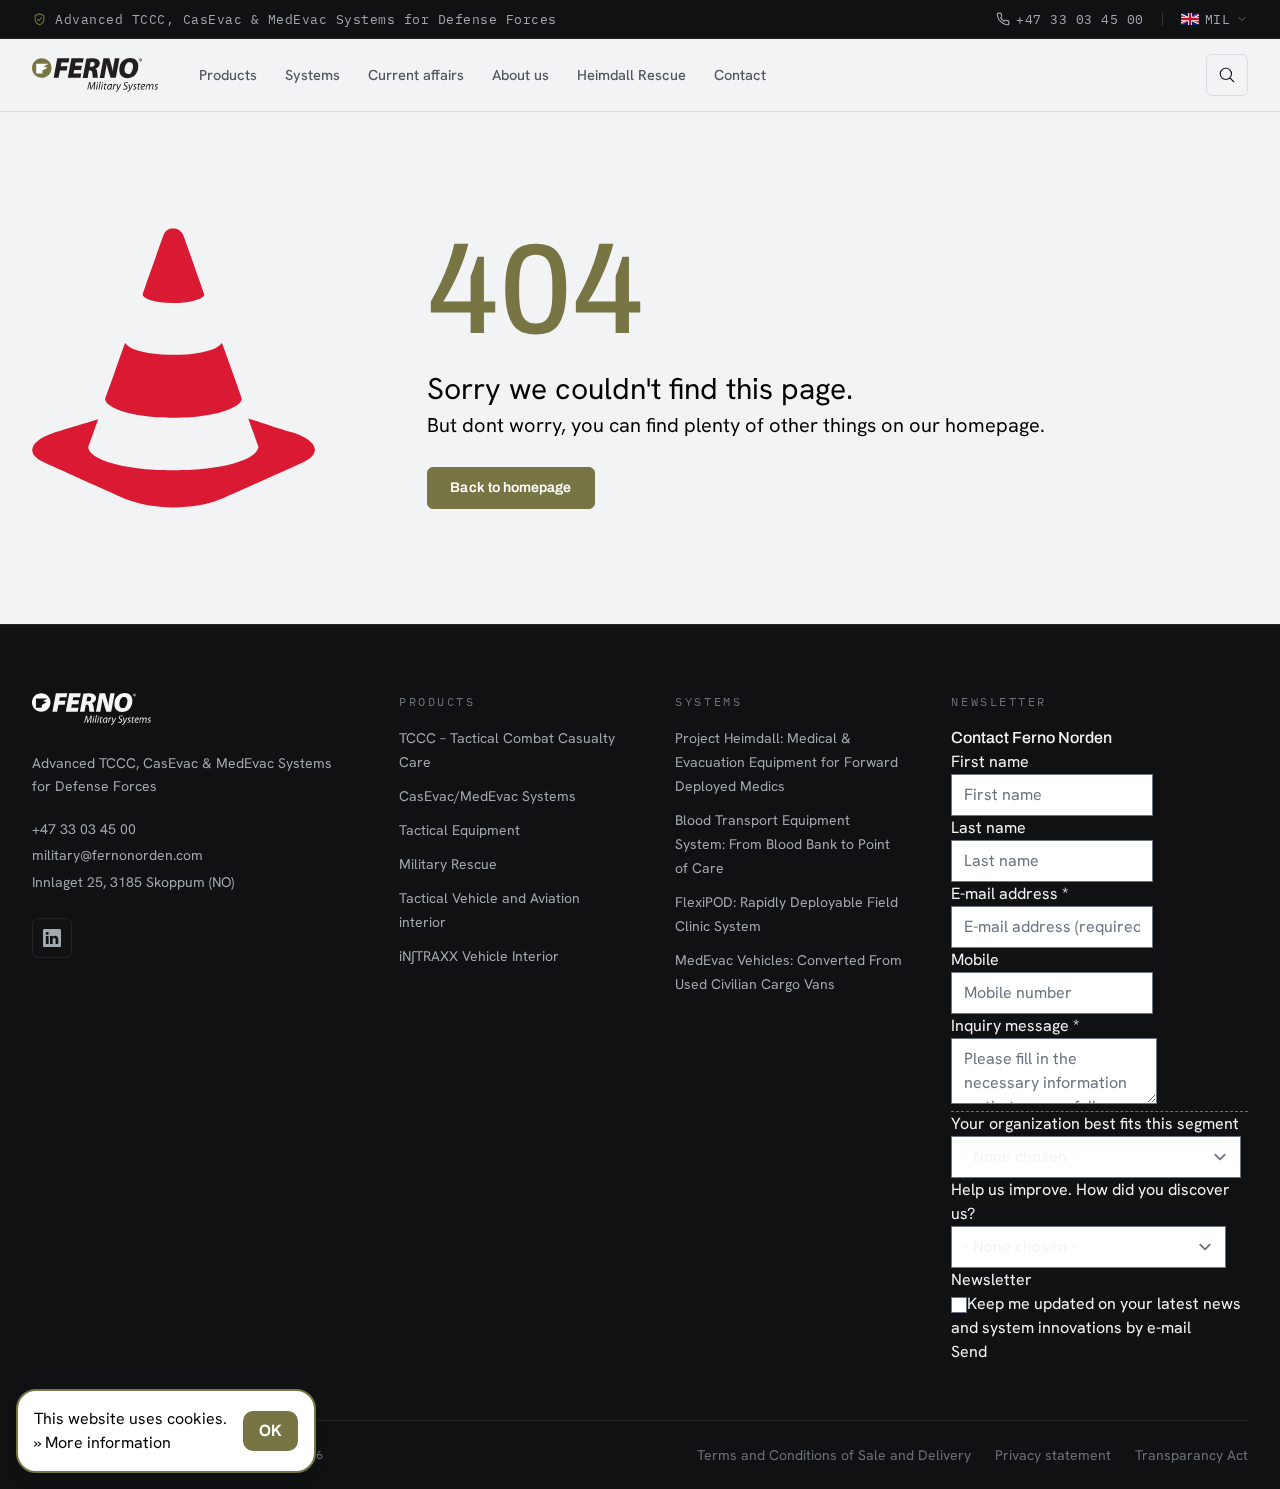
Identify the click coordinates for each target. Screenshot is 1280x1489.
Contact (740, 74)
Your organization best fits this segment (1095, 1123)
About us (520, 74)
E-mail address (1009, 893)
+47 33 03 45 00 (1080, 19)
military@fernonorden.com (117, 855)
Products (228, 74)
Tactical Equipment (459, 830)
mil (1218, 19)
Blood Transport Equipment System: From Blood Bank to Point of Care (782, 844)
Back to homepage (510, 487)
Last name (988, 827)
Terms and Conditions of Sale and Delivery (834, 1455)
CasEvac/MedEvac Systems (487, 796)
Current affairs (416, 74)
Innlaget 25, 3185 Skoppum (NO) (133, 882)
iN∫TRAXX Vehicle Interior (479, 956)
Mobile (975, 959)
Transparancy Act (1191, 1455)
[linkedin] (52, 938)
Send (969, 1351)
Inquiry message (1015, 1025)
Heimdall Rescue (631, 74)
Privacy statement (1053, 1455)
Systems (312, 74)
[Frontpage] (95, 75)
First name (990, 761)
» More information (102, 1442)
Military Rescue (448, 864)
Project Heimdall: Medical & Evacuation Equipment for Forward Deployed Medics (786, 762)
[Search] (1227, 75)
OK (270, 1430)
